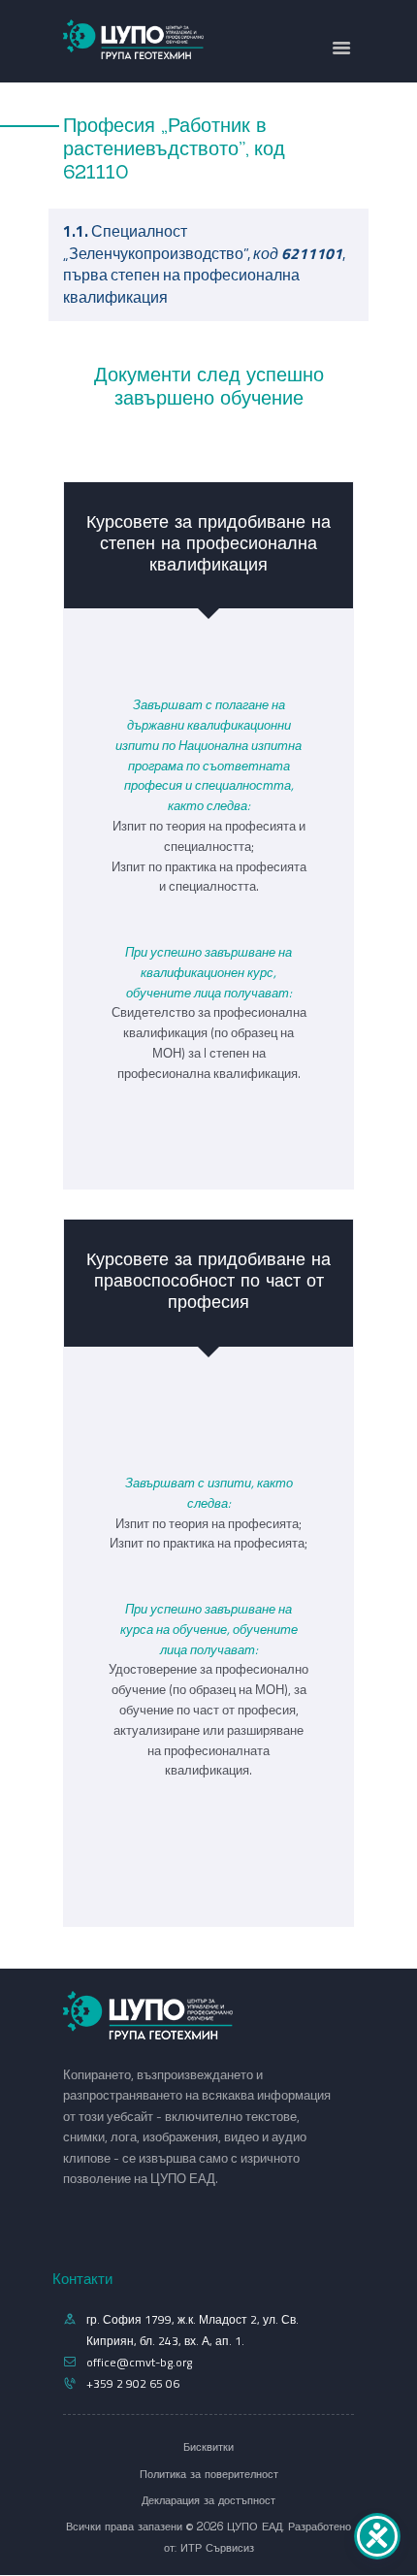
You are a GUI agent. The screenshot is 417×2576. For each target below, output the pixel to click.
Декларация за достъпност (208, 2500)
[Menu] (341, 49)
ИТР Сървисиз (217, 2548)
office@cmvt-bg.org (139, 2362)
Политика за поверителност (209, 2474)
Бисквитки (208, 2447)
